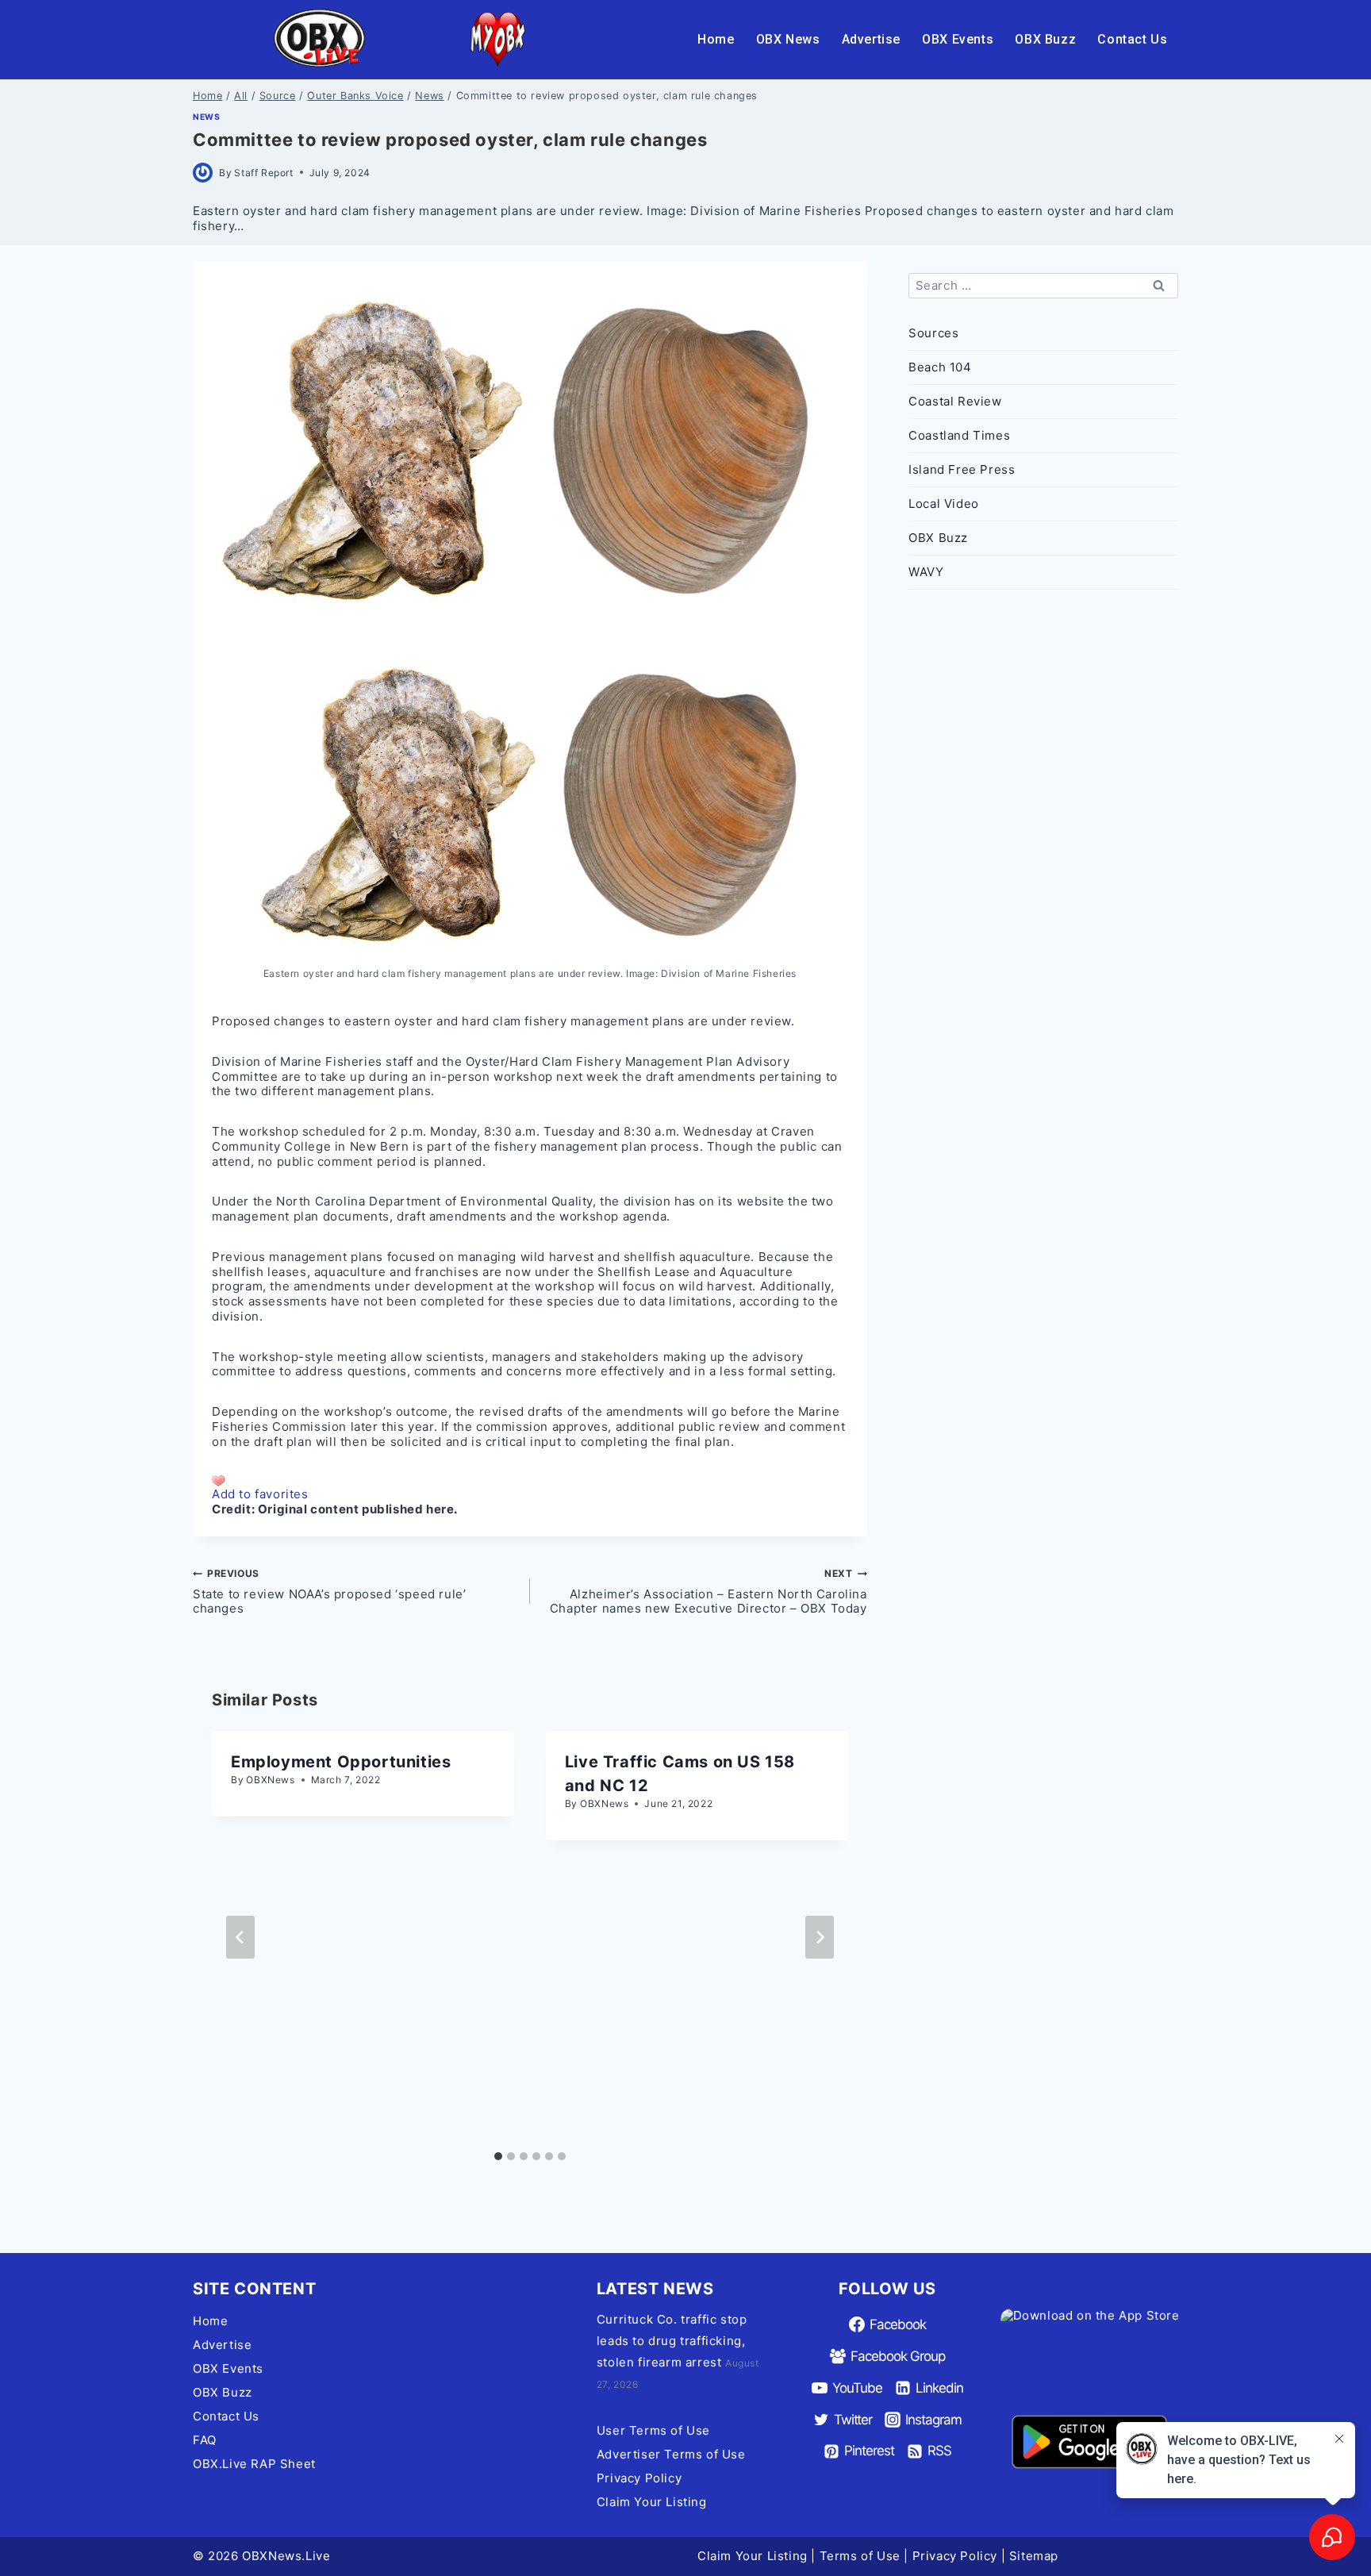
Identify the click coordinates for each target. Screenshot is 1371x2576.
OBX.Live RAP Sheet (254, 2464)
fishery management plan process (597, 1146)
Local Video (944, 504)
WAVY (926, 572)
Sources (933, 333)
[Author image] (203, 173)
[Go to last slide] (240, 1937)
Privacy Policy (639, 2478)
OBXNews (270, 1780)
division (236, 1316)
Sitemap (1034, 2556)
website (761, 1201)
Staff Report (263, 173)
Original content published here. (358, 1509)
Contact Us (1132, 39)
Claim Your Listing (652, 2502)
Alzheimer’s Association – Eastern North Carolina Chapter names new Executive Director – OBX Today (709, 1592)
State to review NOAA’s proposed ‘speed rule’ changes (329, 1592)
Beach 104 (940, 367)
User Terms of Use (653, 2430)
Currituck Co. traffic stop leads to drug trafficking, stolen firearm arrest (672, 2341)
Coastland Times (959, 435)
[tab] (498, 2156)
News (206, 117)
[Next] (820, 1937)
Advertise (871, 39)
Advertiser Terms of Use (671, 2454)
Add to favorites (260, 1494)
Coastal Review (955, 401)
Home (716, 39)
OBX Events (958, 39)
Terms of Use (860, 2556)
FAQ (205, 2440)
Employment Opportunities (341, 1762)
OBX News (788, 39)
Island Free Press (962, 469)
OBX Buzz (1045, 39)
